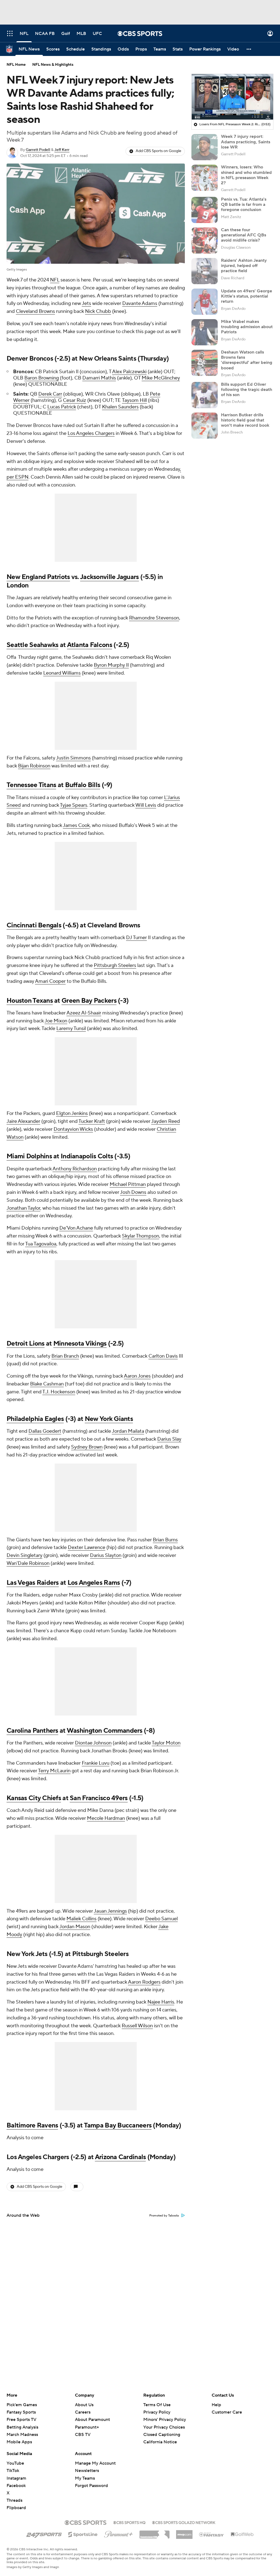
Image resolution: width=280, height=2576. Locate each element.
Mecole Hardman (106, 1818)
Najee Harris (161, 2002)
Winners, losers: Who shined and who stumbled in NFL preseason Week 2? (246, 175)
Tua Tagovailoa (41, 1244)
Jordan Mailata (128, 1431)
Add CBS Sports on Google (158, 151)
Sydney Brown (87, 1447)
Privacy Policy (157, 2412)
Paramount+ (87, 2427)
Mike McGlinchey (161, 378)
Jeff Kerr (62, 150)
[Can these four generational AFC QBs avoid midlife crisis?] (205, 241)
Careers (83, 2412)
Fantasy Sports (21, 2412)
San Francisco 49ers (99, 1798)
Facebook (16, 2486)
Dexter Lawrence (87, 1547)
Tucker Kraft (92, 1121)
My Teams (85, 2478)
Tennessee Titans (31, 785)
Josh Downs (133, 1192)
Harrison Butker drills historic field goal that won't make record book (245, 420)
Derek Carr (50, 394)
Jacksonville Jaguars (110, 577)
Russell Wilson (137, 2026)
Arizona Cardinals (120, 2157)
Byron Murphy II (111, 665)
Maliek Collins (81, 1919)
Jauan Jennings (110, 1911)
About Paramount (92, 2420)
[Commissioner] (154, 2533)
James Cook (76, 825)
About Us (84, 2405)
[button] (10, 33)
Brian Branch (65, 1356)
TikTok (13, 2471)
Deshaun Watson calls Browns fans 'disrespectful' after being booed (247, 360)
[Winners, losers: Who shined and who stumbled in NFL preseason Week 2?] (205, 178)
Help (216, 2405)
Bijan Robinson (34, 766)
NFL (55, 280)
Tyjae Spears (74, 805)
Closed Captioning (162, 2429)
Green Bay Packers (89, 1001)
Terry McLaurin (54, 1771)
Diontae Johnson (93, 1743)
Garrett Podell (38, 150)
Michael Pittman (128, 1184)
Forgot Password (91, 2486)
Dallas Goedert (45, 1431)
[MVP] (184, 2532)
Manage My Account (95, 2463)
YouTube (15, 2463)
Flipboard (16, 2508)
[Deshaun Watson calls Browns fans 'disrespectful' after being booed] (205, 363)
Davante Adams (140, 303)
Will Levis (146, 805)
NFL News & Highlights (53, 65)
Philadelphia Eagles (35, 1419)
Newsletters (87, 2471)
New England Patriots (38, 577)
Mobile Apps (19, 2442)
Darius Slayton (106, 1555)
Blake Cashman (47, 1384)
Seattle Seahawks (32, 645)
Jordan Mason (75, 1927)
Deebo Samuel (161, 1919)
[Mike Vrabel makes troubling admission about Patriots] (205, 332)
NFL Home (16, 65)
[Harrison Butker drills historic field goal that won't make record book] (205, 426)
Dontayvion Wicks (73, 1129)
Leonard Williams (62, 673)
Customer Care (227, 2412)
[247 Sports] (44, 2533)
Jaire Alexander (23, 1121)
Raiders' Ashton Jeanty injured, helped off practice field (244, 266)
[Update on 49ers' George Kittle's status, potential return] (205, 302)
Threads (14, 2500)
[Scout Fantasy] (212, 2534)
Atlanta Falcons (90, 645)
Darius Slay (169, 1439)
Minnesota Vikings (80, 1344)
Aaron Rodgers (144, 1982)
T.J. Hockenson (59, 1392)
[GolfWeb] (242, 2535)
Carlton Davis (163, 1356)
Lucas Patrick (62, 407)
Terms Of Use (157, 2405)
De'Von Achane (76, 1228)
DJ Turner (136, 938)
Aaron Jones (137, 1376)
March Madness (22, 2435)
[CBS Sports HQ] (129, 2522)
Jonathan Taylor (23, 1208)
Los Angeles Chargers (91, 433)
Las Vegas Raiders (33, 1583)
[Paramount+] (119, 2533)
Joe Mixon (56, 1021)
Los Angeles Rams (94, 1583)
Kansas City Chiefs (34, 1798)
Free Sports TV (21, 2420)
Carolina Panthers (32, 1731)
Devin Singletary (24, 1555)
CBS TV (83, 2435)
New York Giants (109, 1419)
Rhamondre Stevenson (154, 618)
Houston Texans (30, 1001)
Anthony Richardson (75, 1169)
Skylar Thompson (141, 1236)
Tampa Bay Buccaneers (118, 2125)
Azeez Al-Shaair (84, 1013)
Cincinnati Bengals (34, 925)
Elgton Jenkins (72, 1113)
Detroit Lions (26, 1344)
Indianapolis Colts (87, 1156)
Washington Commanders (105, 1731)
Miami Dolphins (29, 1156)
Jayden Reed (166, 1121)
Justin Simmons (73, 758)
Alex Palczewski (129, 372)
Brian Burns (165, 1540)
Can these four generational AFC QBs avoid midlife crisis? (243, 235)
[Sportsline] (83, 2534)
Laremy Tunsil (71, 1029)
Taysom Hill (134, 400)
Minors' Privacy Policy (165, 2420)
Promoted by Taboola (164, 2216)
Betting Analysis (22, 2427)
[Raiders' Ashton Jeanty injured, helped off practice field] (205, 271)
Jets (86, 303)
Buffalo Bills (83, 785)
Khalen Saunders (120, 407)
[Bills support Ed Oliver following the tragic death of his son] (205, 395)
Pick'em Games (22, 2405)
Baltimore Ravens (32, 2125)
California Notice (160, 2437)
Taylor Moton (166, 1743)
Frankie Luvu (96, 1763)
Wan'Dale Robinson (28, 1563)
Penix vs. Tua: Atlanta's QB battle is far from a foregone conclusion (244, 204)
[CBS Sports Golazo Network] (184, 2522)
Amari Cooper (50, 981)
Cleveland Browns (35, 311)
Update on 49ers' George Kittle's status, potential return (247, 296)
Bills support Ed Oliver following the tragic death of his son (247, 390)
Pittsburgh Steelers (115, 965)
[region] (232, 97)
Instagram (16, 2478)
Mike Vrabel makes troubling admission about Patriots (247, 327)
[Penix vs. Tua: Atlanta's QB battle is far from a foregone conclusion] (205, 210)
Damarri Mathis (99, 378)
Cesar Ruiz (75, 400)
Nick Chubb (98, 311)
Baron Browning (42, 378)
